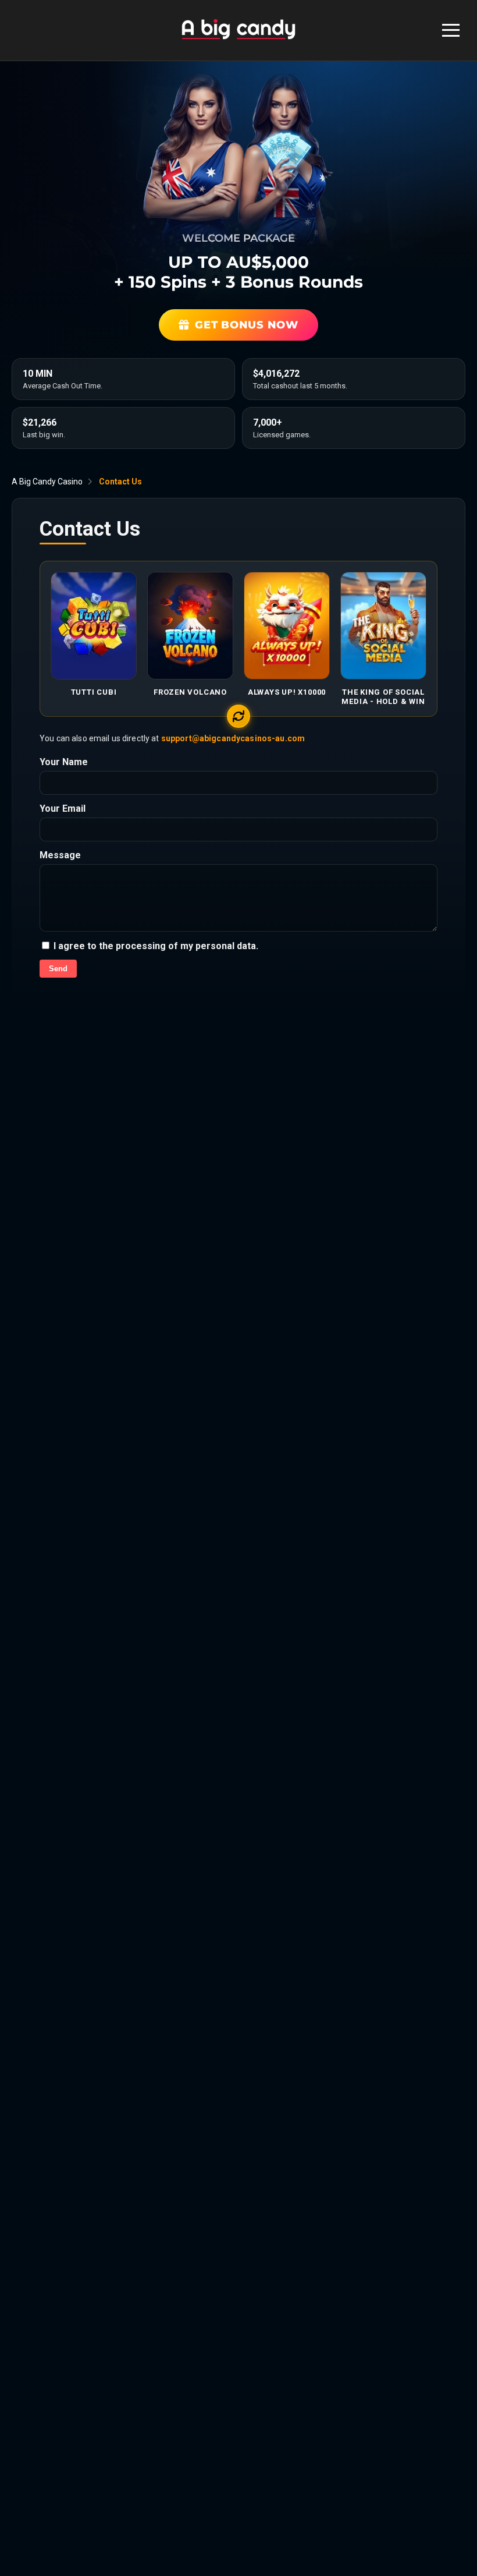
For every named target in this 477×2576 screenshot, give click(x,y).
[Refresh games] (238, 716)
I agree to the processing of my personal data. (155, 946)
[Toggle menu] (451, 30)
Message (60, 855)
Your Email (63, 808)
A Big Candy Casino (47, 482)
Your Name (64, 762)
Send (58, 969)
